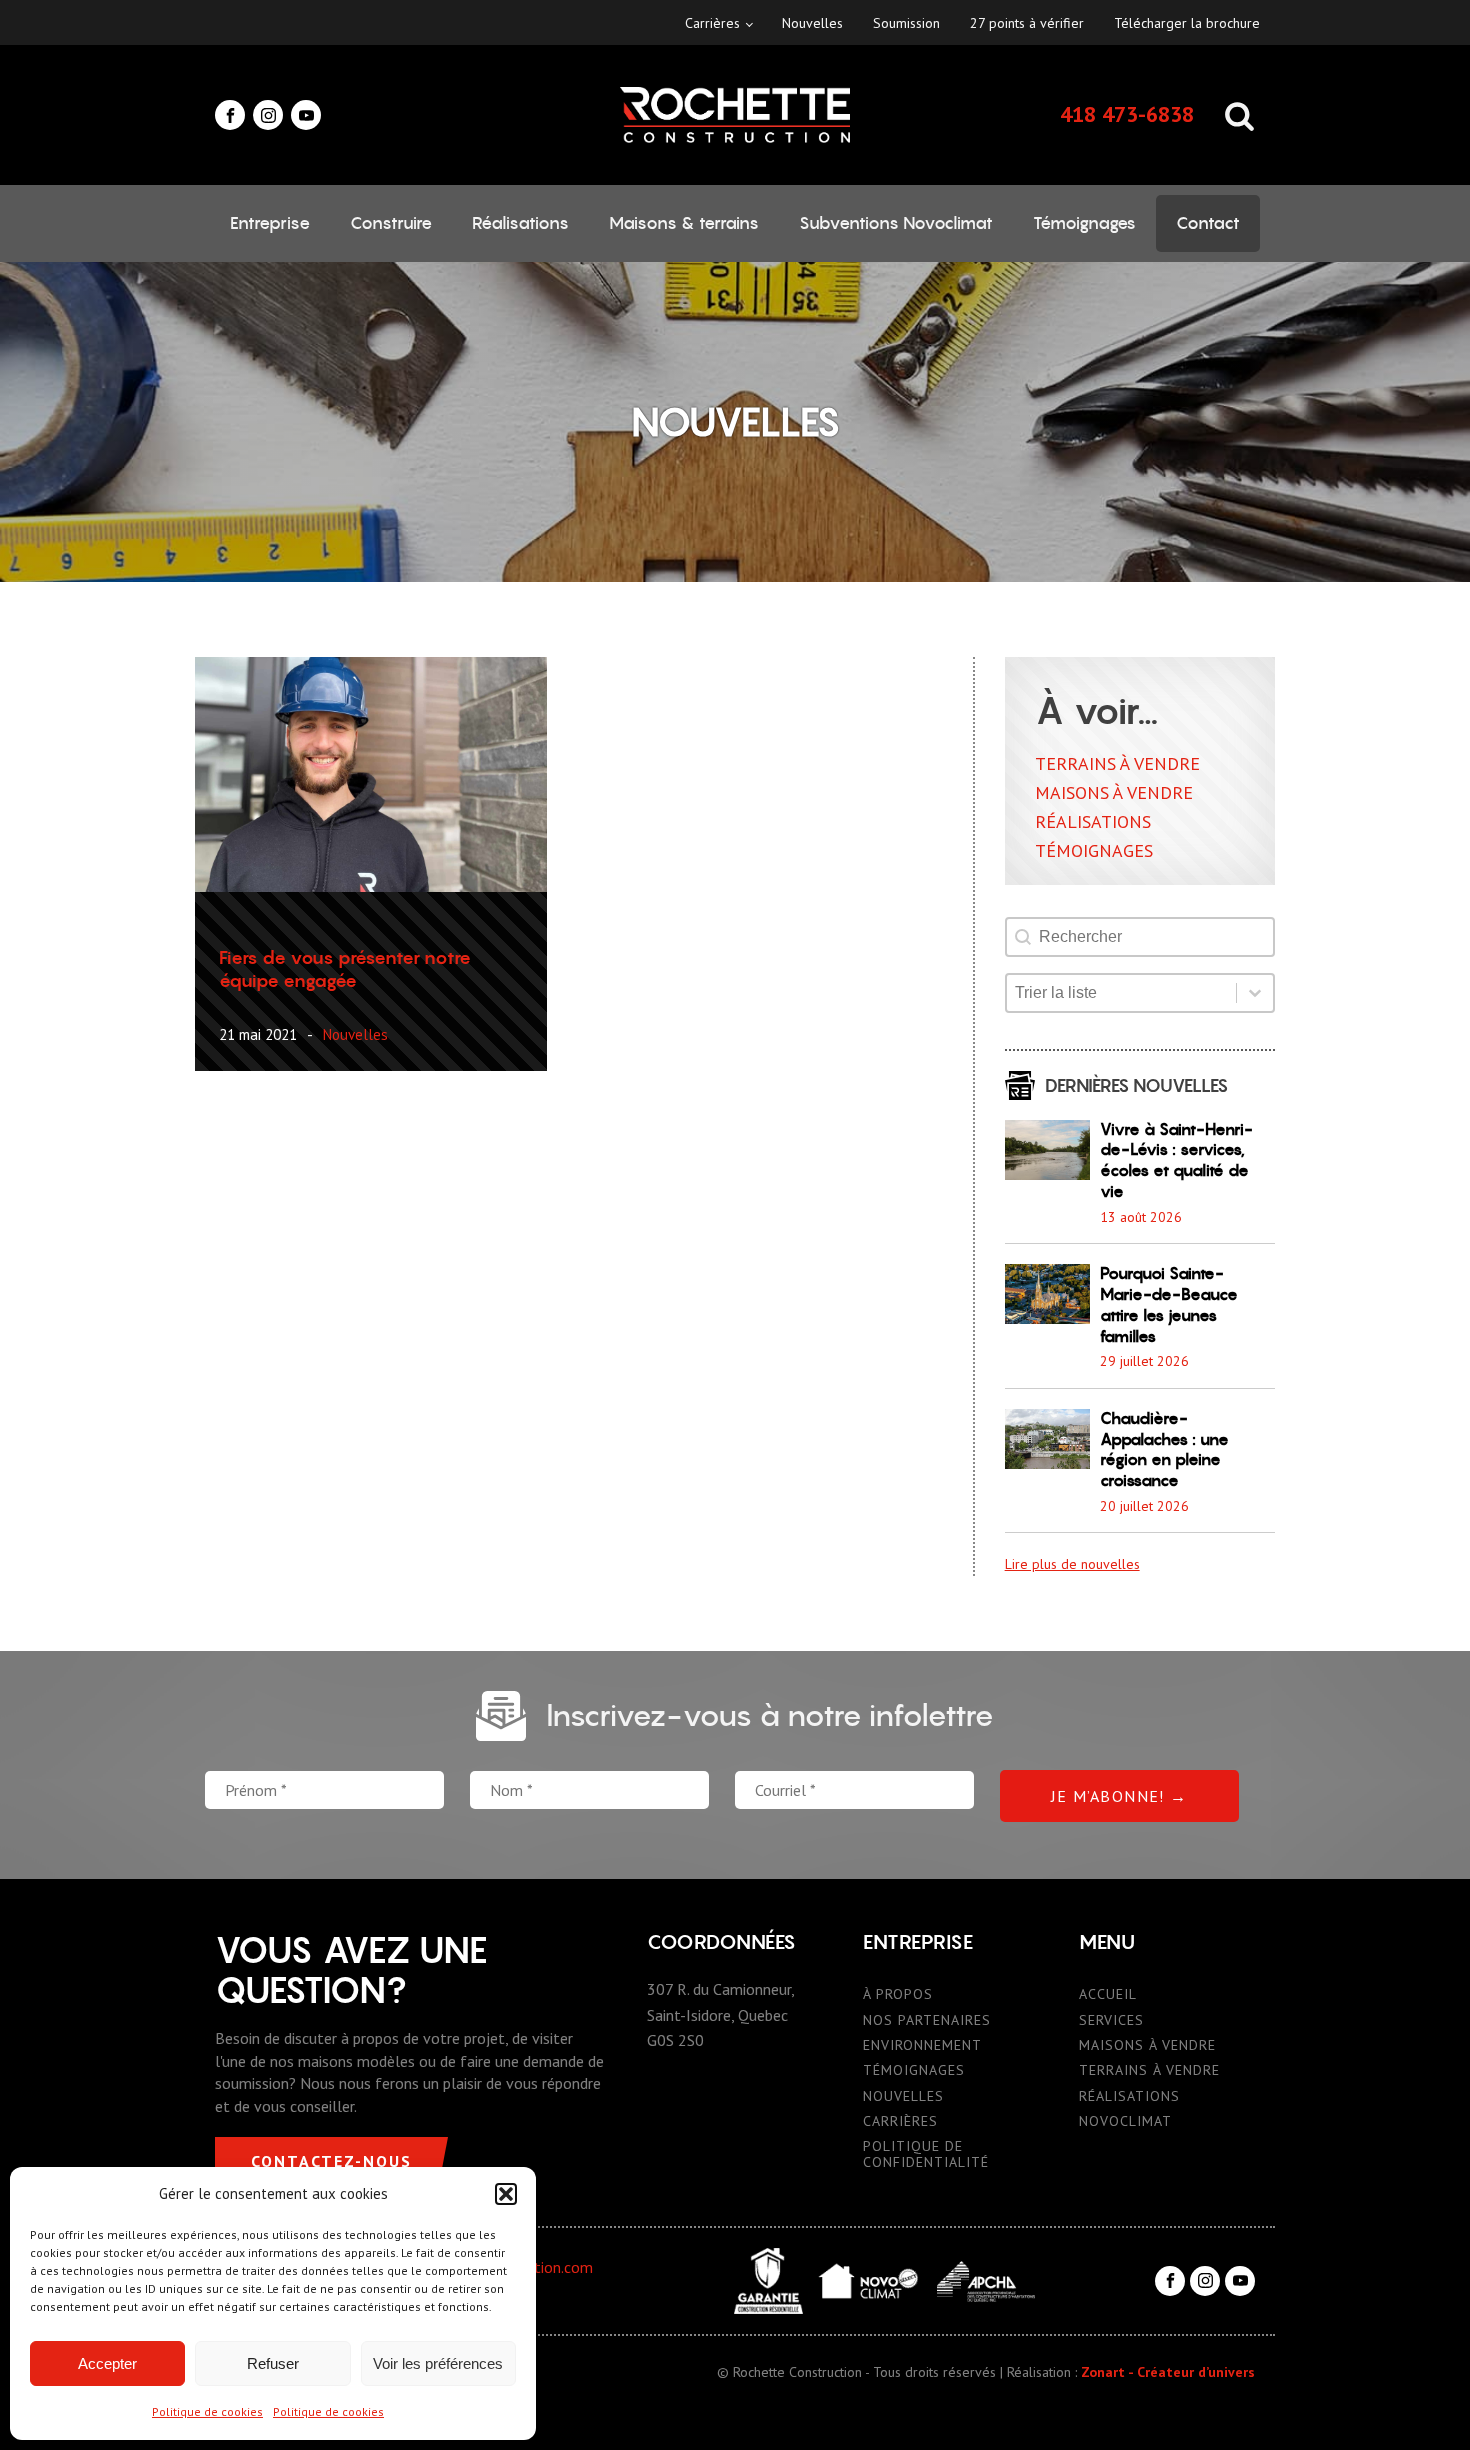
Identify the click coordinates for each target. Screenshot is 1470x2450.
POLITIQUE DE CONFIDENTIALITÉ (926, 2154)
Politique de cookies (207, 2411)
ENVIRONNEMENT (922, 2045)
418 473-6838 (1127, 114)
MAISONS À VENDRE (1147, 2045)
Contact (1208, 223)
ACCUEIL (1108, 1994)
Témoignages (1084, 223)
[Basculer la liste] (1255, 993)
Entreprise (270, 223)
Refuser (273, 2363)
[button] (506, 2194)
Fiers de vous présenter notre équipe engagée (345, 969)
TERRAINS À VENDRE (1149, 2070)
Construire (391, 223)
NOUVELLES (903, 2096)
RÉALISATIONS (1129, 2096)
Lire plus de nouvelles (1072, 1564)
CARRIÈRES (900, 2121)
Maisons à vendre (1114, 792)
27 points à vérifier (1027, 23)
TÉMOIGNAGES (914, 2070)
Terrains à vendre (1117, 763)
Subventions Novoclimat (896, 223)
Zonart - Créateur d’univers (1168, 2372)
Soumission (906, 23)
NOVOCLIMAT (1125, 2121)
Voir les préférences (438, 2363)
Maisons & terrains (684, 223)
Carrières (712, 23)
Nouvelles (812, 23)
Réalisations (520, 223)
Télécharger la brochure (1187, 23)
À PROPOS (898, 1994)
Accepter (107, 2363)
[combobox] (1121, 993)
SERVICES (1111, 2020)
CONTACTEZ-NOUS (331, 2161)
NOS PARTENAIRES (927, 2020)
